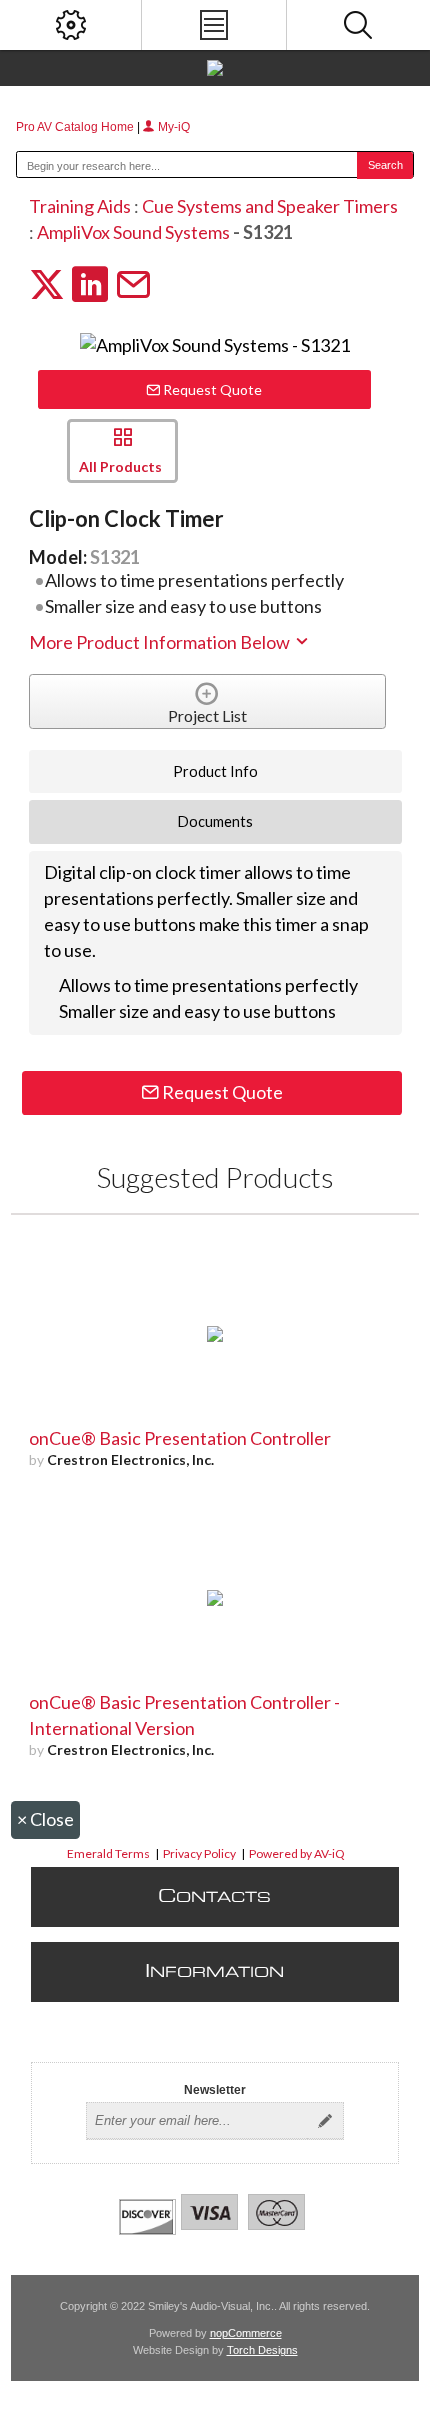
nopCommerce (246, 2333)
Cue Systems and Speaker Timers (270, 206)
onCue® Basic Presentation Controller (180, 1438)
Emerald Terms (108, 1853)
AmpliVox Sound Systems (133, 232)
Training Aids (80, 206)
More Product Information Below (161, 642)
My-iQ (172, 127)
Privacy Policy (199, 1853)
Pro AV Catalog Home (76, 127)
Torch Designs (262, 2350)
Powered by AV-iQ (297, 1853)
